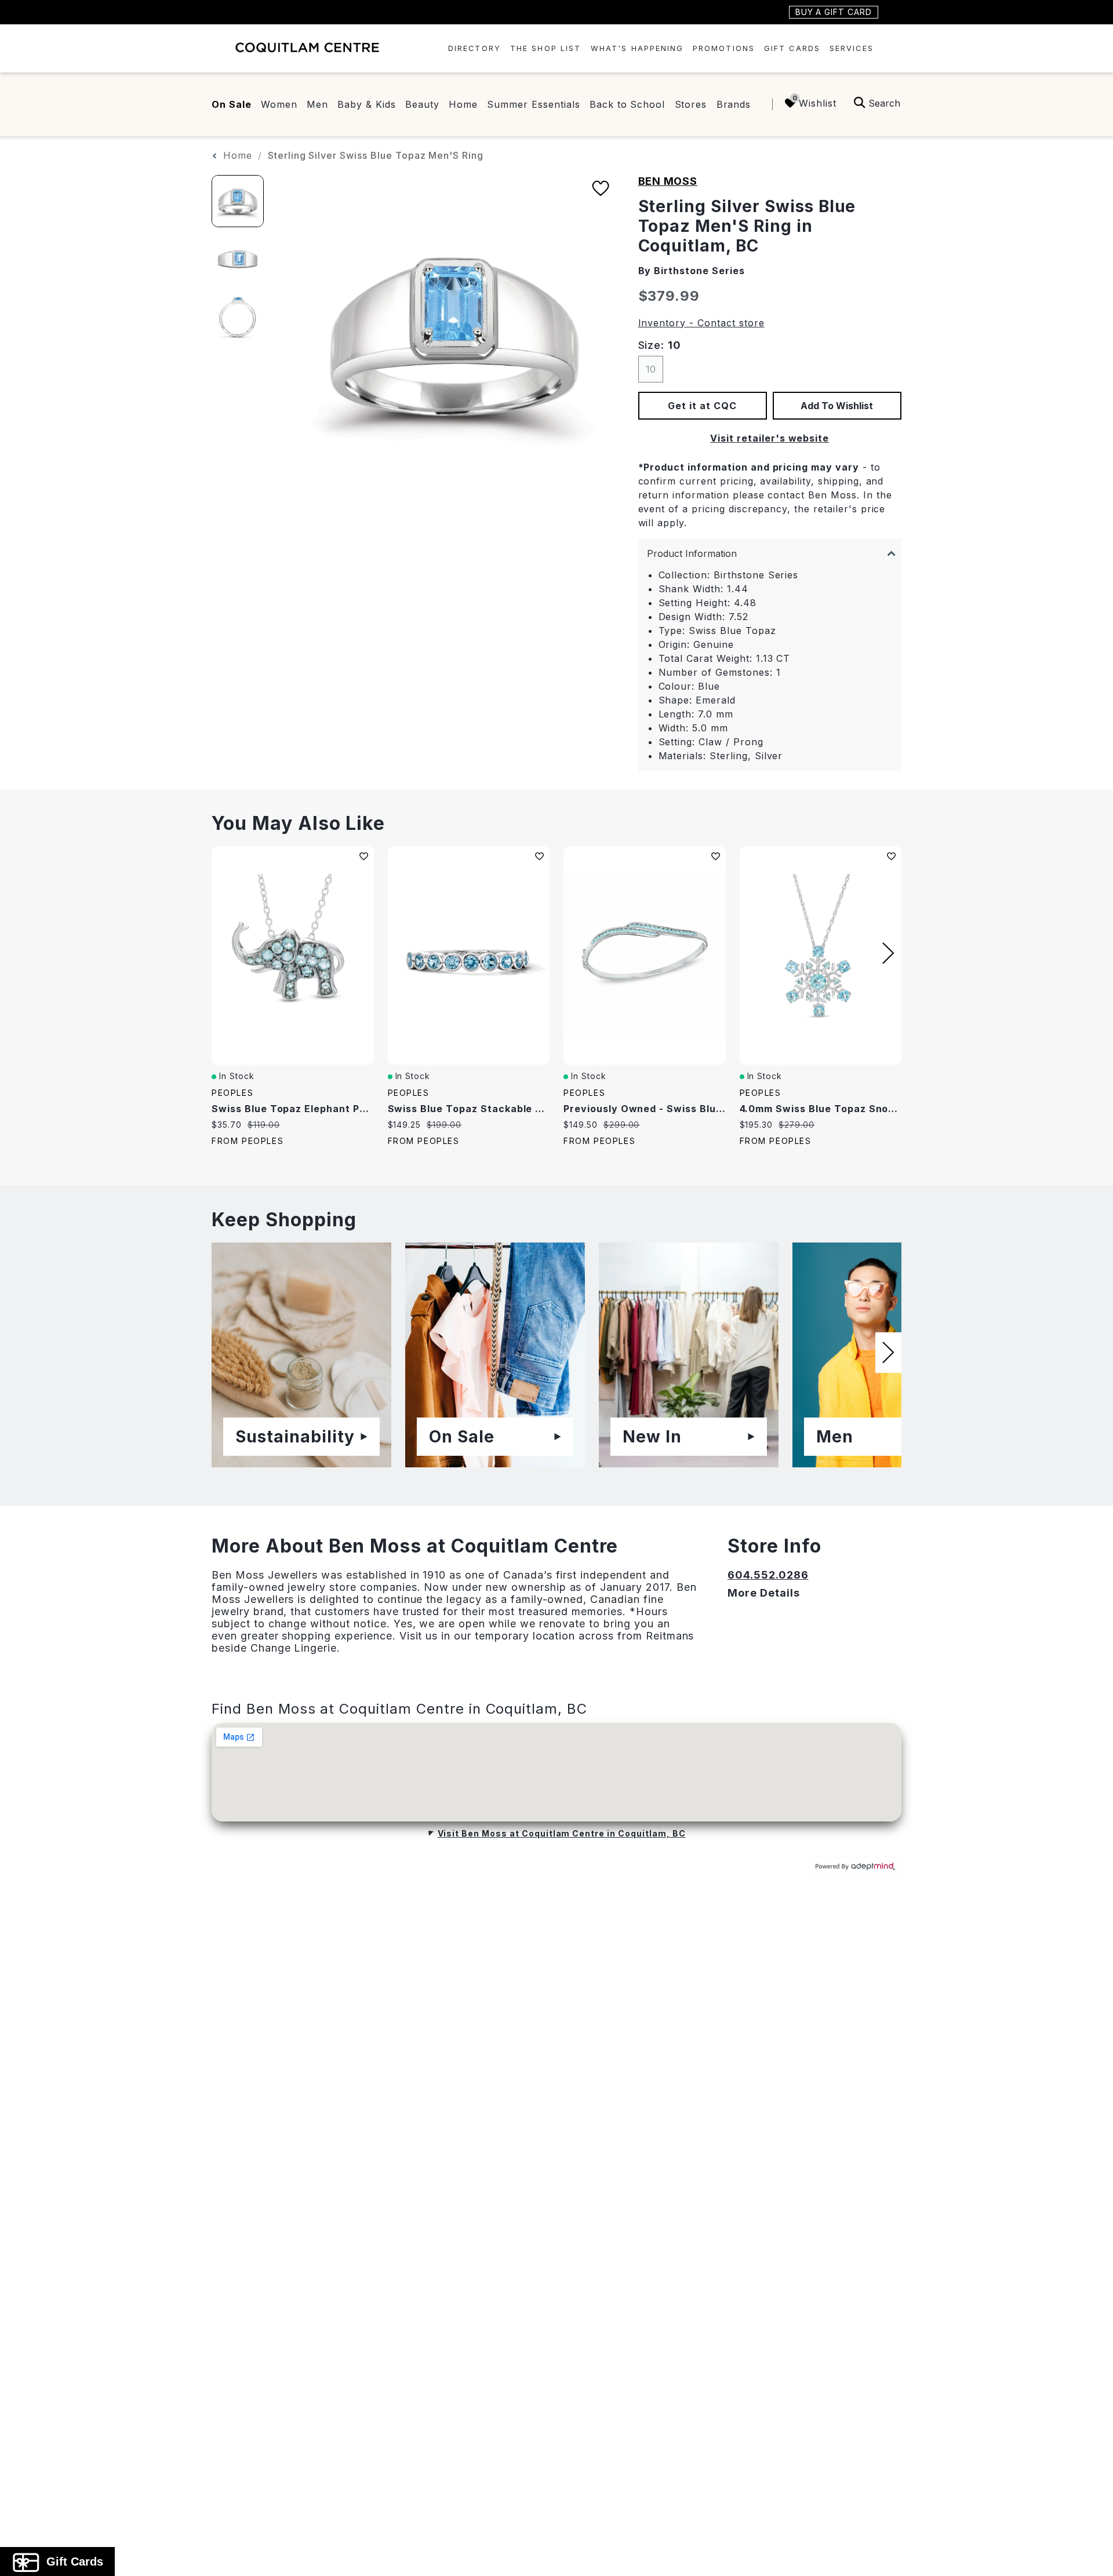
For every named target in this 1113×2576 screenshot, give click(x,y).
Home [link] (463, 104)
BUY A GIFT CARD (834, 12)
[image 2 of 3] (238, 259)
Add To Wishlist (837, 406)
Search (884, 103)
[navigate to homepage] (307, 47)
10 (651, 369)
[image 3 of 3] (238, 317)
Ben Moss (668, 181)
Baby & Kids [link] (367, 104)
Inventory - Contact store (701, 323)
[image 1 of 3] (238, 201)
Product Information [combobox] (692, 553)
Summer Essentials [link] (533, 104)
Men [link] (317, 104)
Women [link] (279, 104)
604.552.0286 (768, 1575)
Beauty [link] (422, 104)
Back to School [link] (627, 104)
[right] (888, 953)
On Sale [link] (232, 104)
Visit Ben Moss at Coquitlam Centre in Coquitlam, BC (562, 1833)
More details (764, 1593)
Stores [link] (691, 104)
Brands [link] (734, 104)
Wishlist (818, 103)
